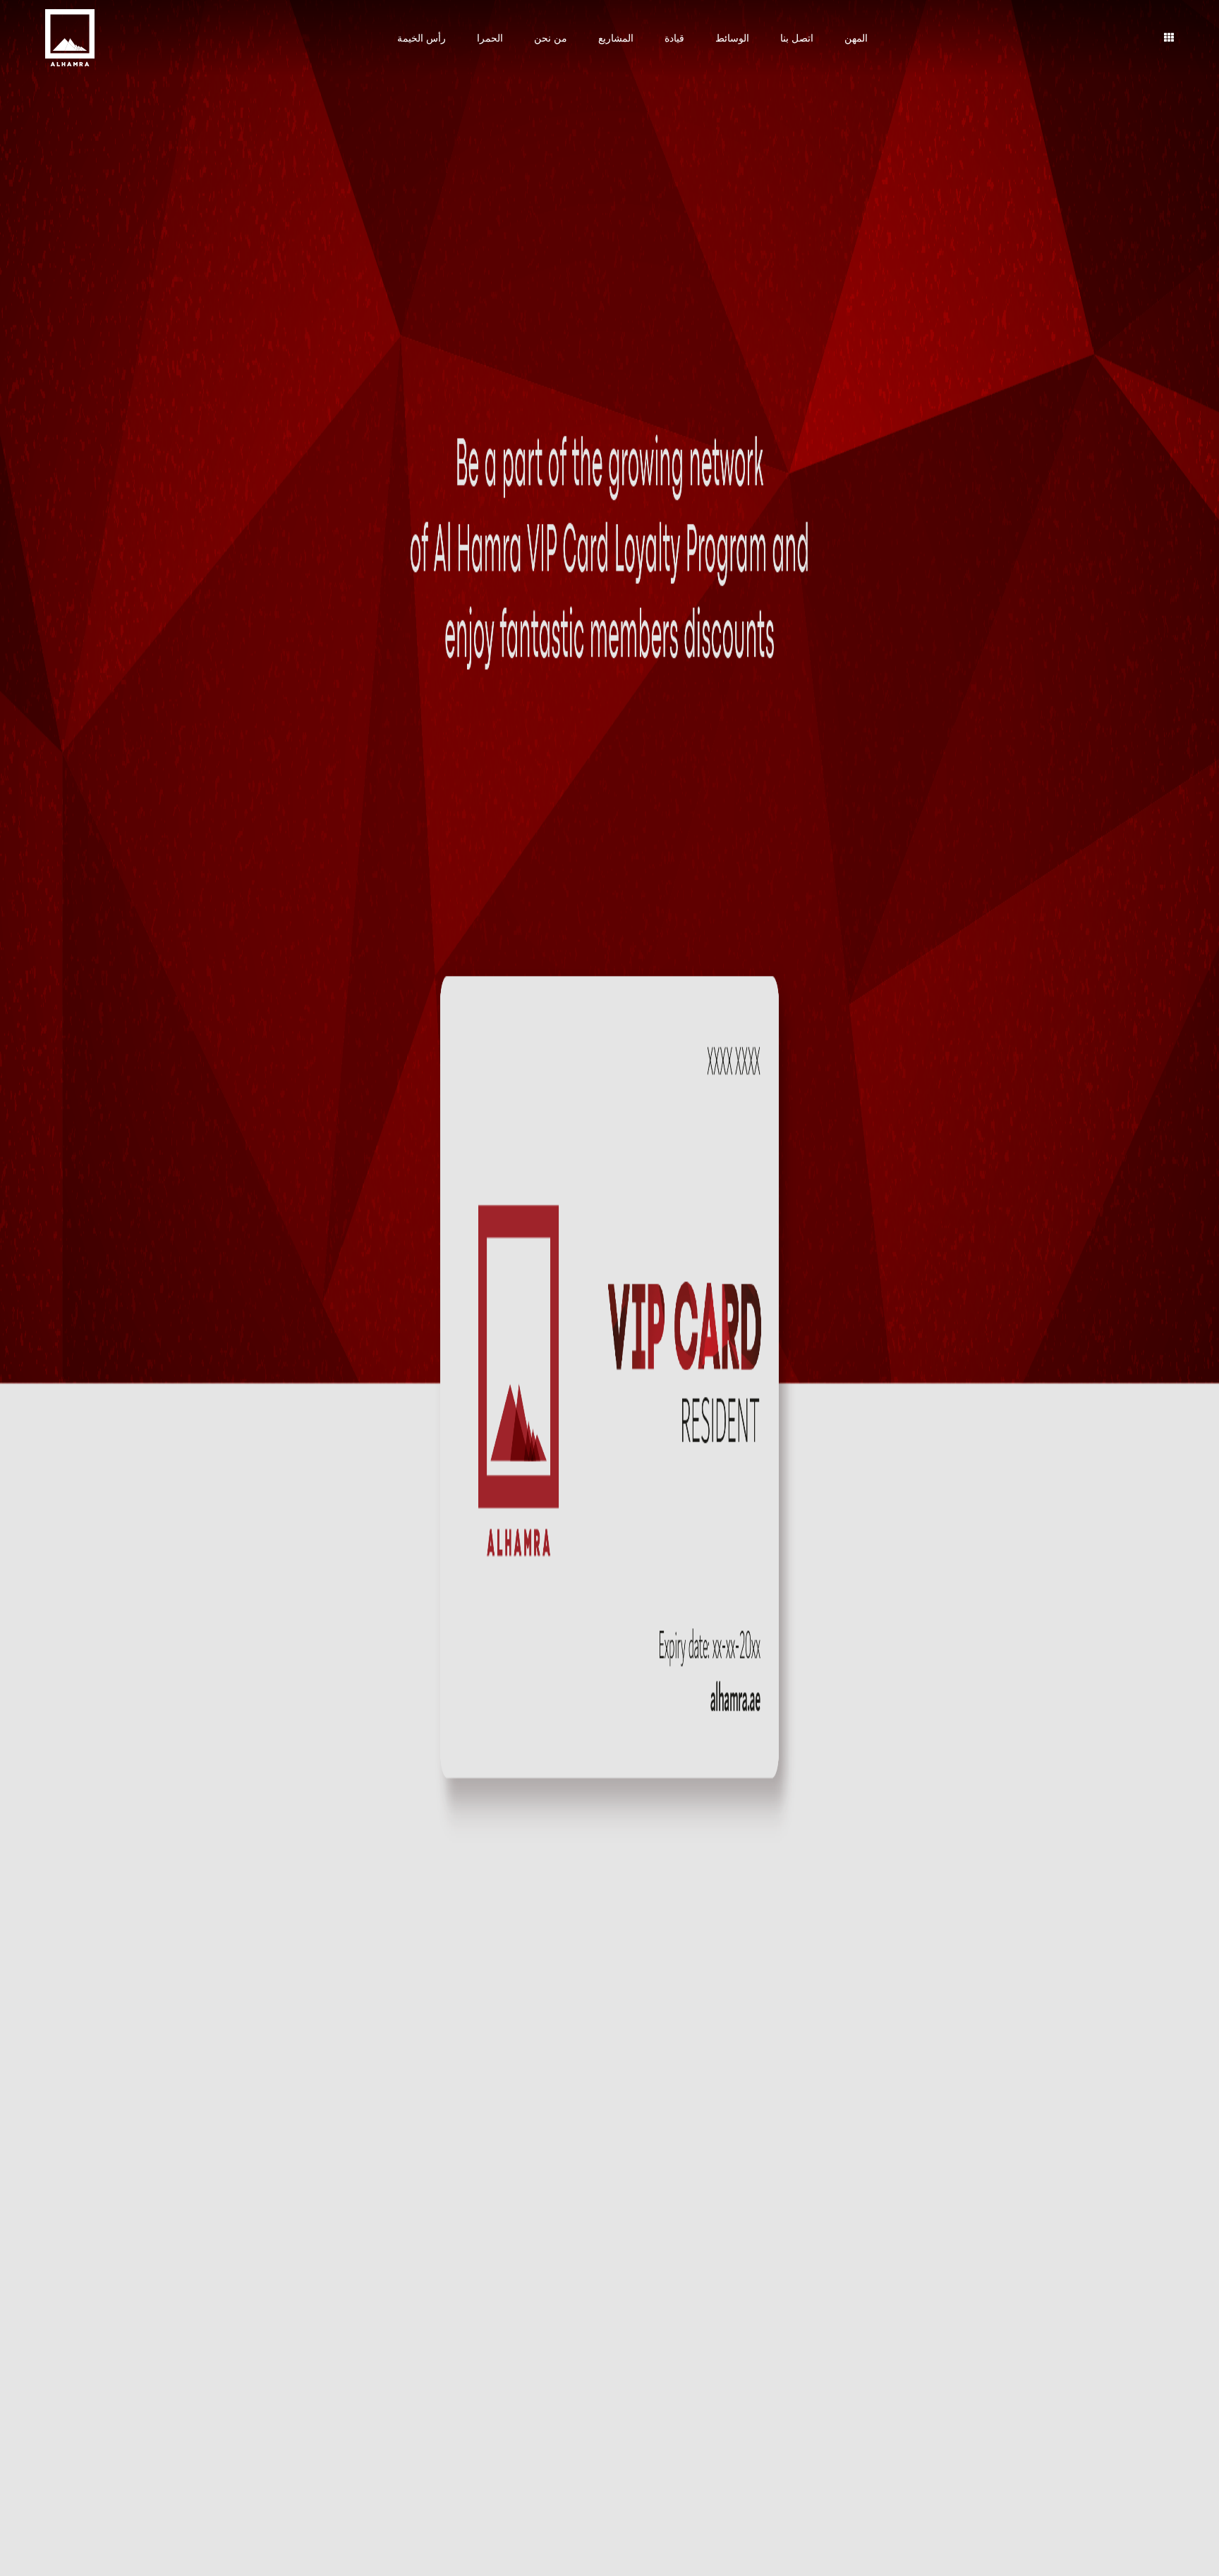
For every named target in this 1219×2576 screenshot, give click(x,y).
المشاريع (616, 38)
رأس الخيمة (422, 38)
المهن (856, 38)
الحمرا (490, 38)
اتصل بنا (797, 38)
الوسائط (732, 38)
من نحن (551, 38)
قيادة (674, 38)
